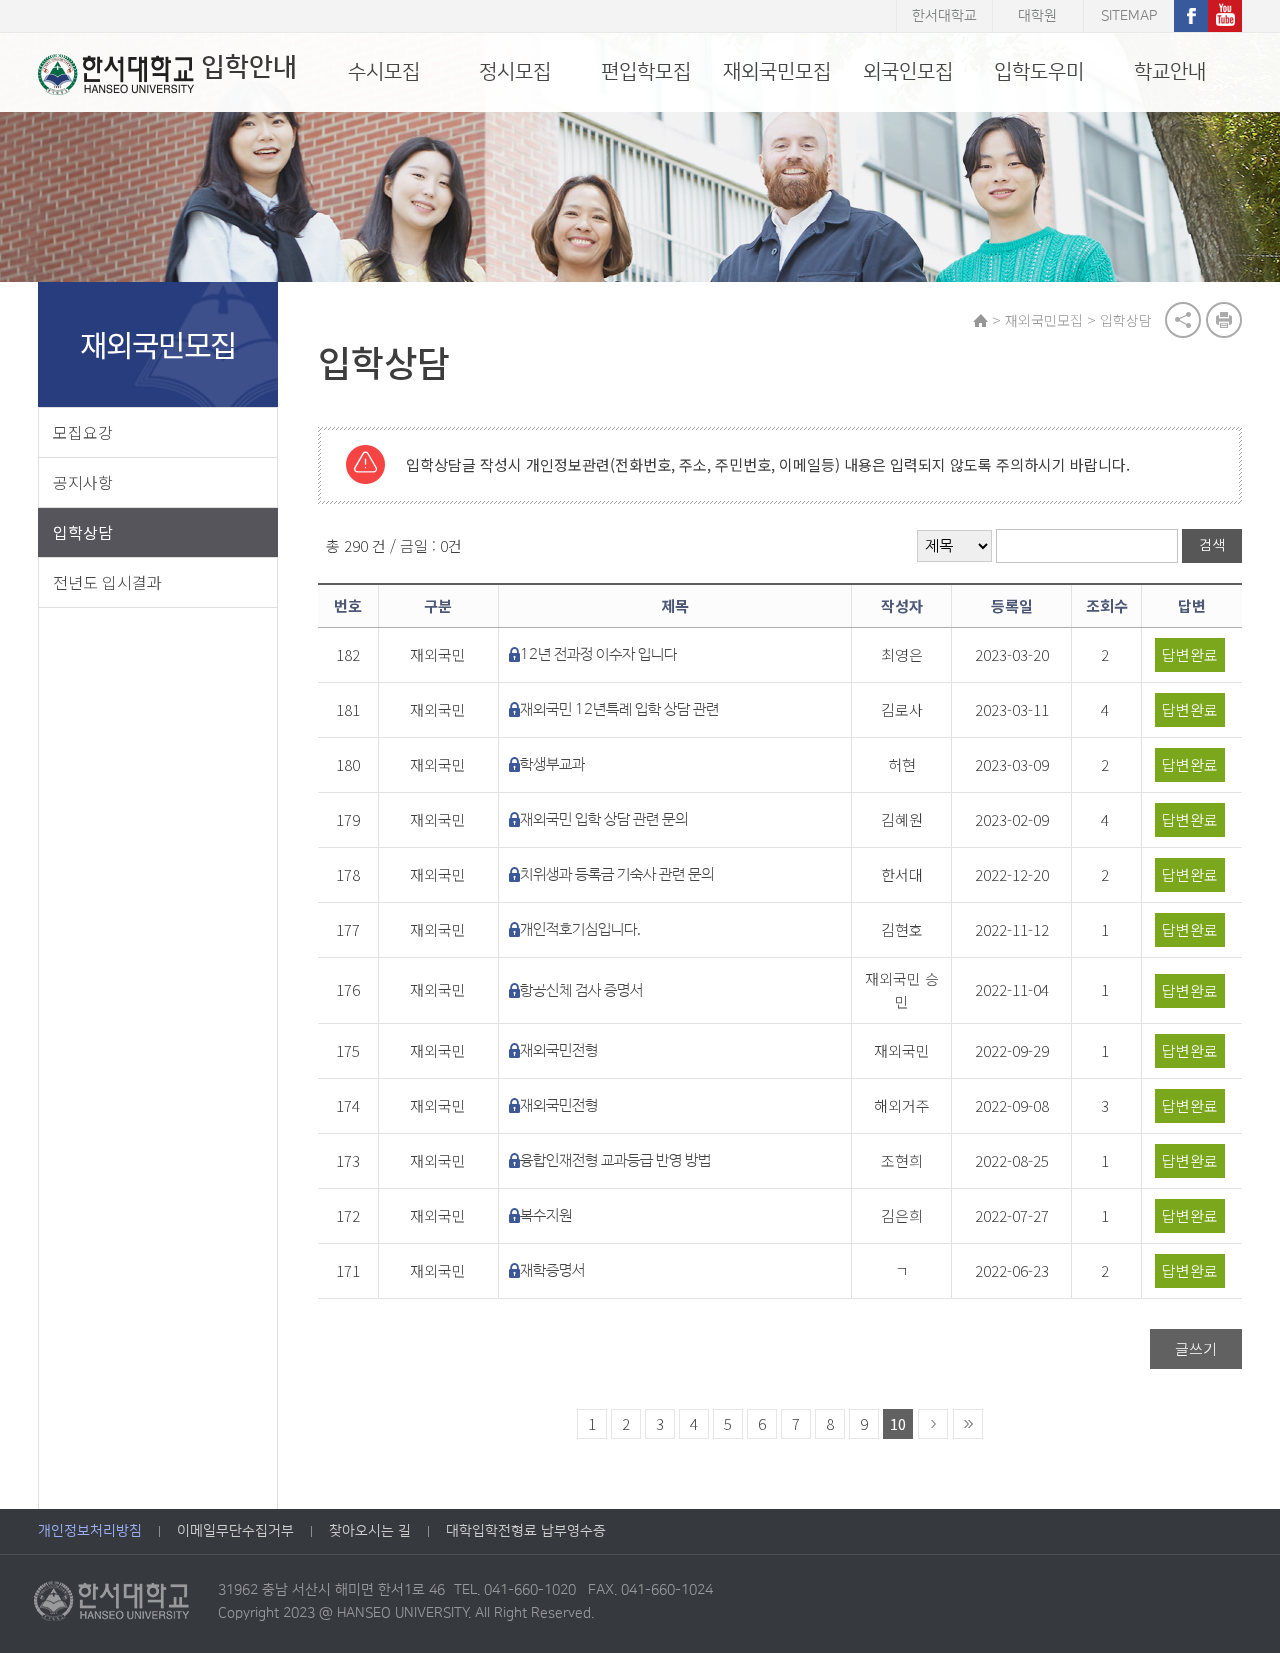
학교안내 (1170, 72)
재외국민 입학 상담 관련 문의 (604, 819)
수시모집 (384, 72)
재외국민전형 (559, 1050)
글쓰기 (1196, 1348)
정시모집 (515, 72)
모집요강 (83, 432)
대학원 (1037, 16)
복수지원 (546, 1215)
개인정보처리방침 (90, 1531)
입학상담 (83, 532)
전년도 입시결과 (107, 582)
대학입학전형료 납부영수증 (526, 1531)
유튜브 (1225, 16)
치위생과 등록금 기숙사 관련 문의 (617, 874)
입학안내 (249, 67)
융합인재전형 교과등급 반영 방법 (615, 1160)
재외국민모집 (777, 72)
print (1224, 320)
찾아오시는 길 (370, 1531)
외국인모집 (908, 72)
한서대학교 (944, 16)
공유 (1183, 320)
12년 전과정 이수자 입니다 (598, 654)
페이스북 (1191, 16)
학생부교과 (552, 764)
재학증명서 (552, 1270)
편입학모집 (646, 72)
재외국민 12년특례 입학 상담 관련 (619, 709)
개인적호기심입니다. (580, 929)
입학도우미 (1039, 72)
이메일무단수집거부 (235, 1531)
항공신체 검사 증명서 (581, 990)
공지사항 (83, 482)
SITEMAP (1129, 16)
